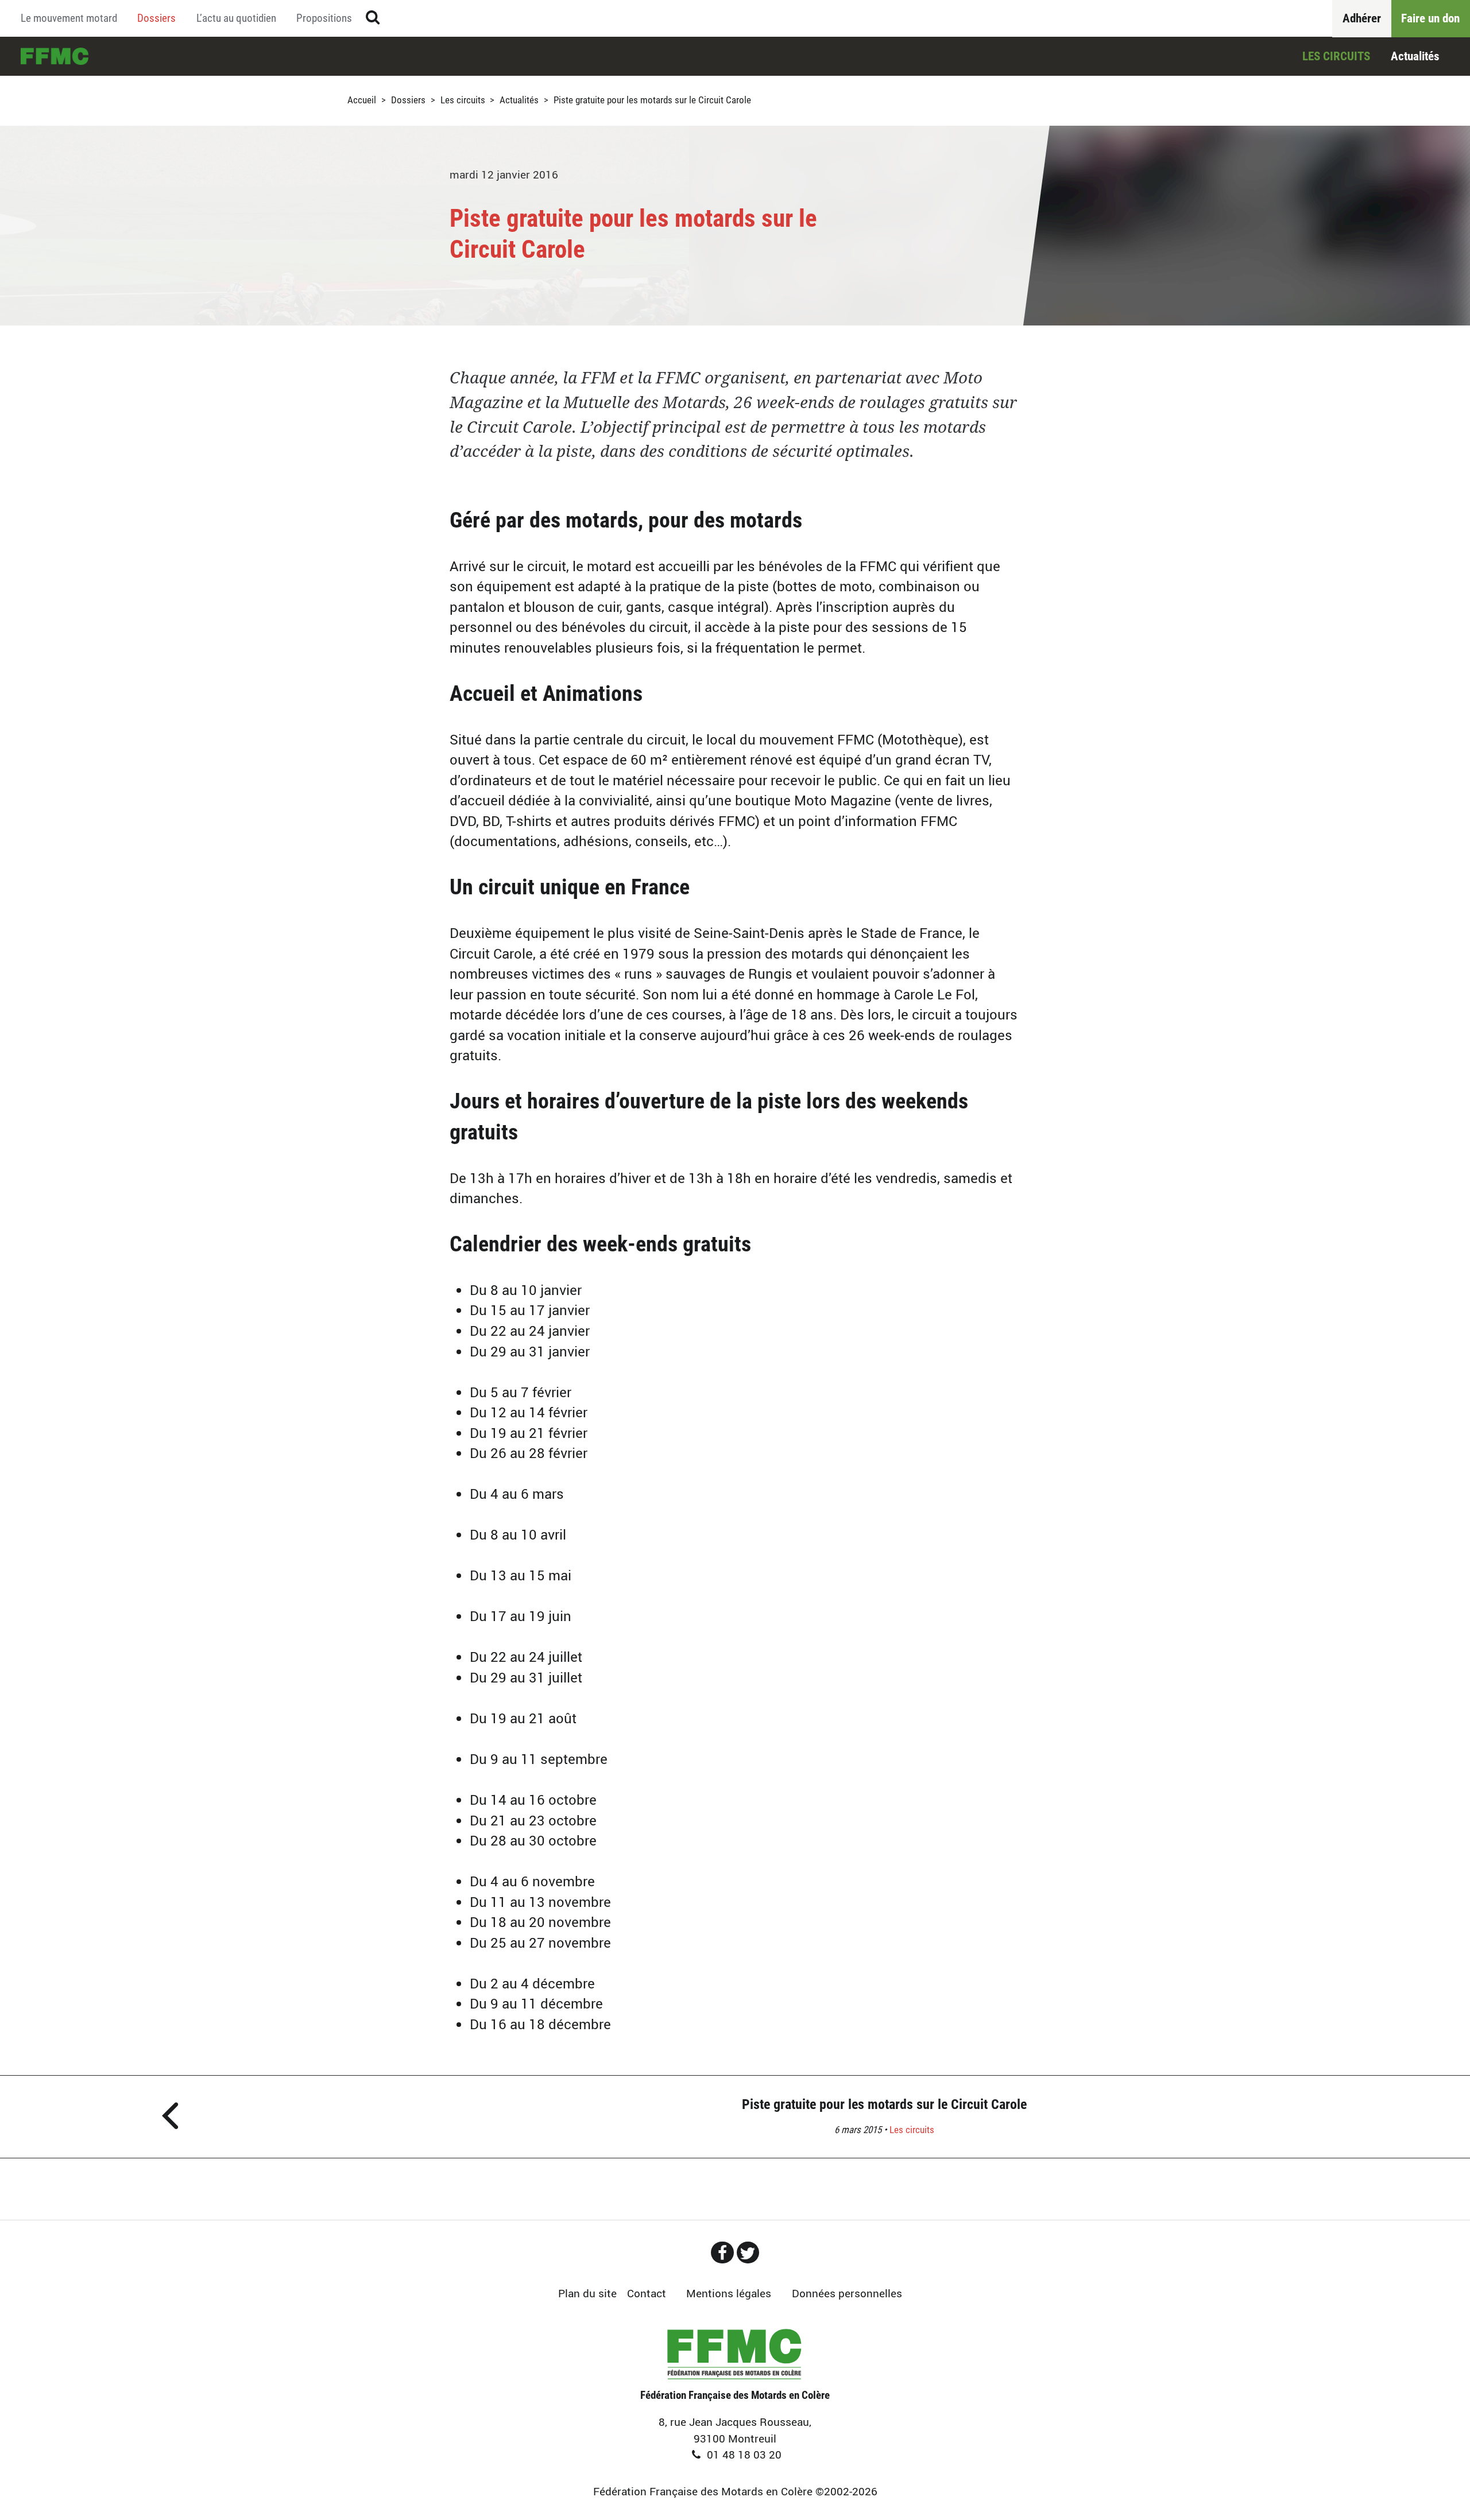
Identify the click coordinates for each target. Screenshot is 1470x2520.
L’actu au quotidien (236, 18)
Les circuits (1336, 56)
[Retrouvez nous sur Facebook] (722, 2253)
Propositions (324, 18)
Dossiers (156, 18)
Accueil (55, 56)
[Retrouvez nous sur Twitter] (748, 2253)
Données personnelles (847, 2293)
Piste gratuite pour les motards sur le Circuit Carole (884, 2104)
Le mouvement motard (69, 18)
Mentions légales (729, 2293)
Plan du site (587, 2293)
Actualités (1415, 56)
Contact (647, 2293)
